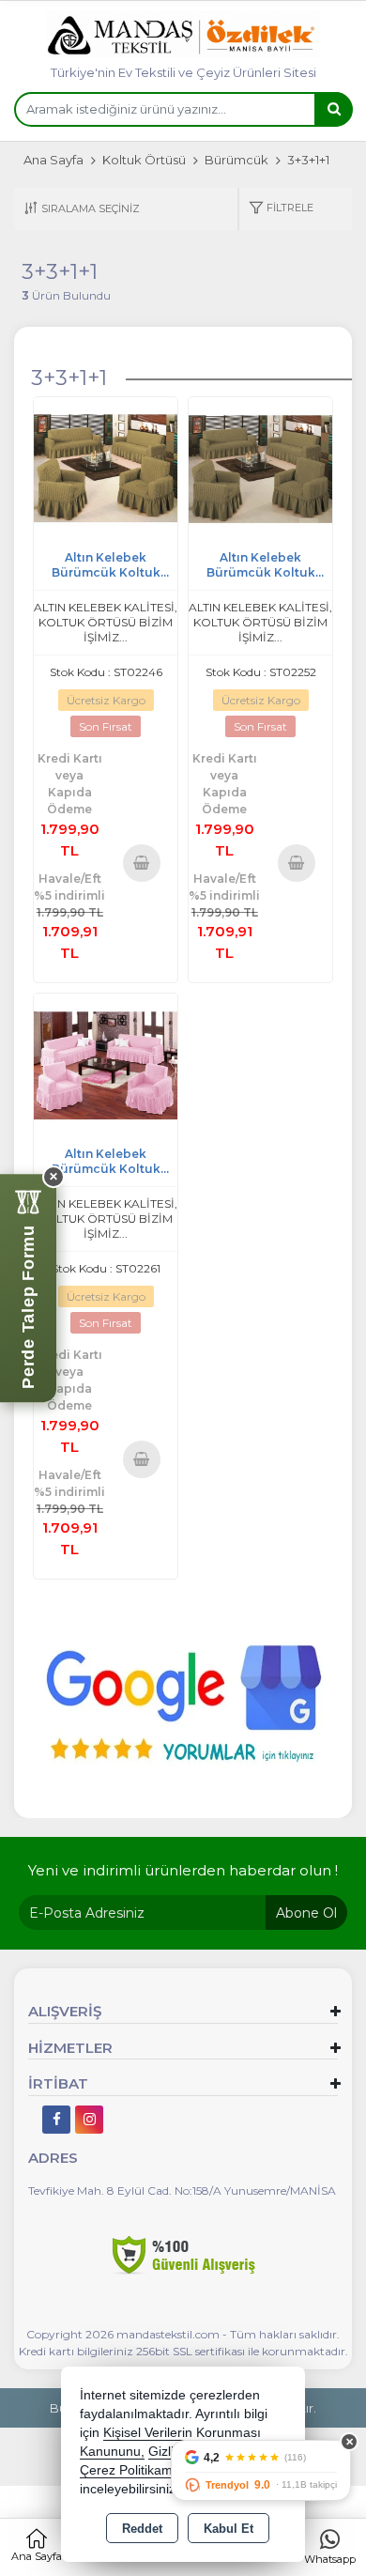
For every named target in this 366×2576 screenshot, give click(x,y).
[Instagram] (89, 2120)
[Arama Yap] (333, 109)
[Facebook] (56, 2120)
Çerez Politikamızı (133, 2470)
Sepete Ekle (142, 862)
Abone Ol (306, 1913)
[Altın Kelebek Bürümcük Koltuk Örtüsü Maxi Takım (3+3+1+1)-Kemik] (260, 468)
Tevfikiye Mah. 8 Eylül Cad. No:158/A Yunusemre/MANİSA (182, 2190)
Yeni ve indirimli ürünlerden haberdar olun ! (183, 1870)
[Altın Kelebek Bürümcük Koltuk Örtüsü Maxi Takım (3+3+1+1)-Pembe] (106, 1064)
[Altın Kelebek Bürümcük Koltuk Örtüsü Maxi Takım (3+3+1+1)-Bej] (106, 468)
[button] (281, 209)
